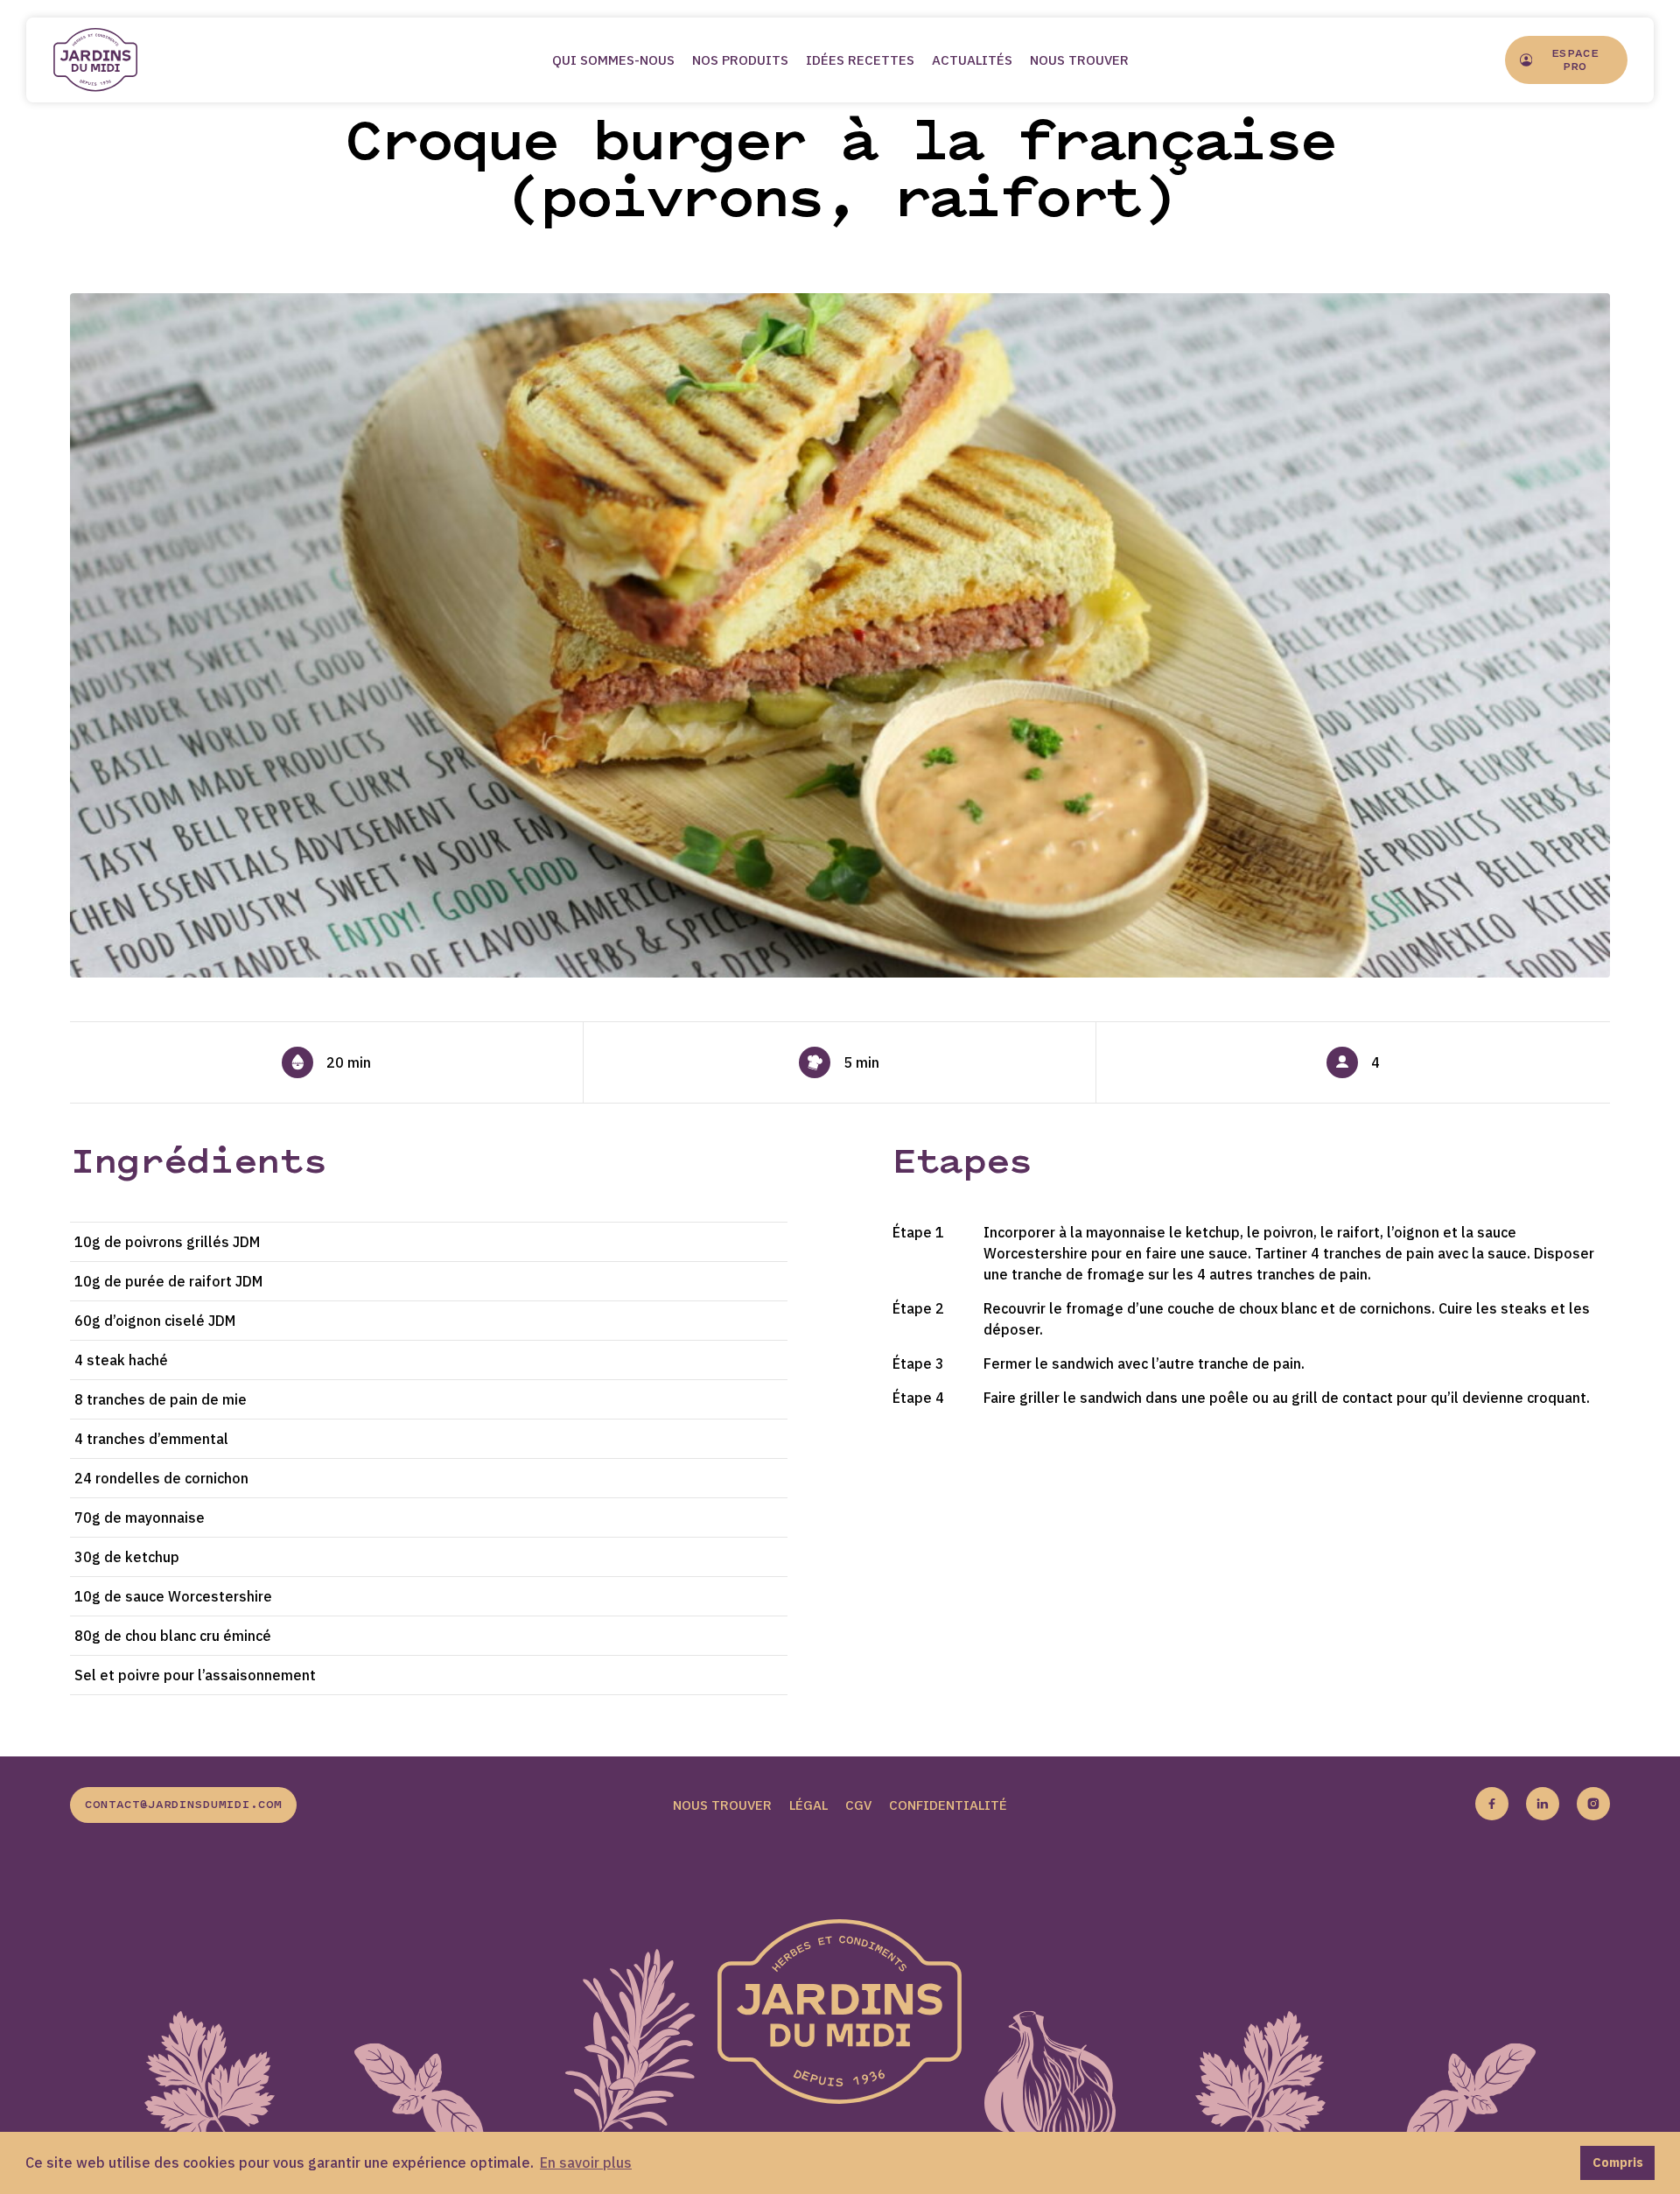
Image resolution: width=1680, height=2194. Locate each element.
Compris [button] (1618, 2162)
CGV (858, 1805)
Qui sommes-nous (613, 60)
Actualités (972, 60)
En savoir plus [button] (586, 2162)
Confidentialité (948, 1805)
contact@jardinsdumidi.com (183, 1805)
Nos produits (740, 60)
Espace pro (1575, 61)
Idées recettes (860, 60)
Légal (808, 1805)
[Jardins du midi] (114, 60)
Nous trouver (1079, 60)
